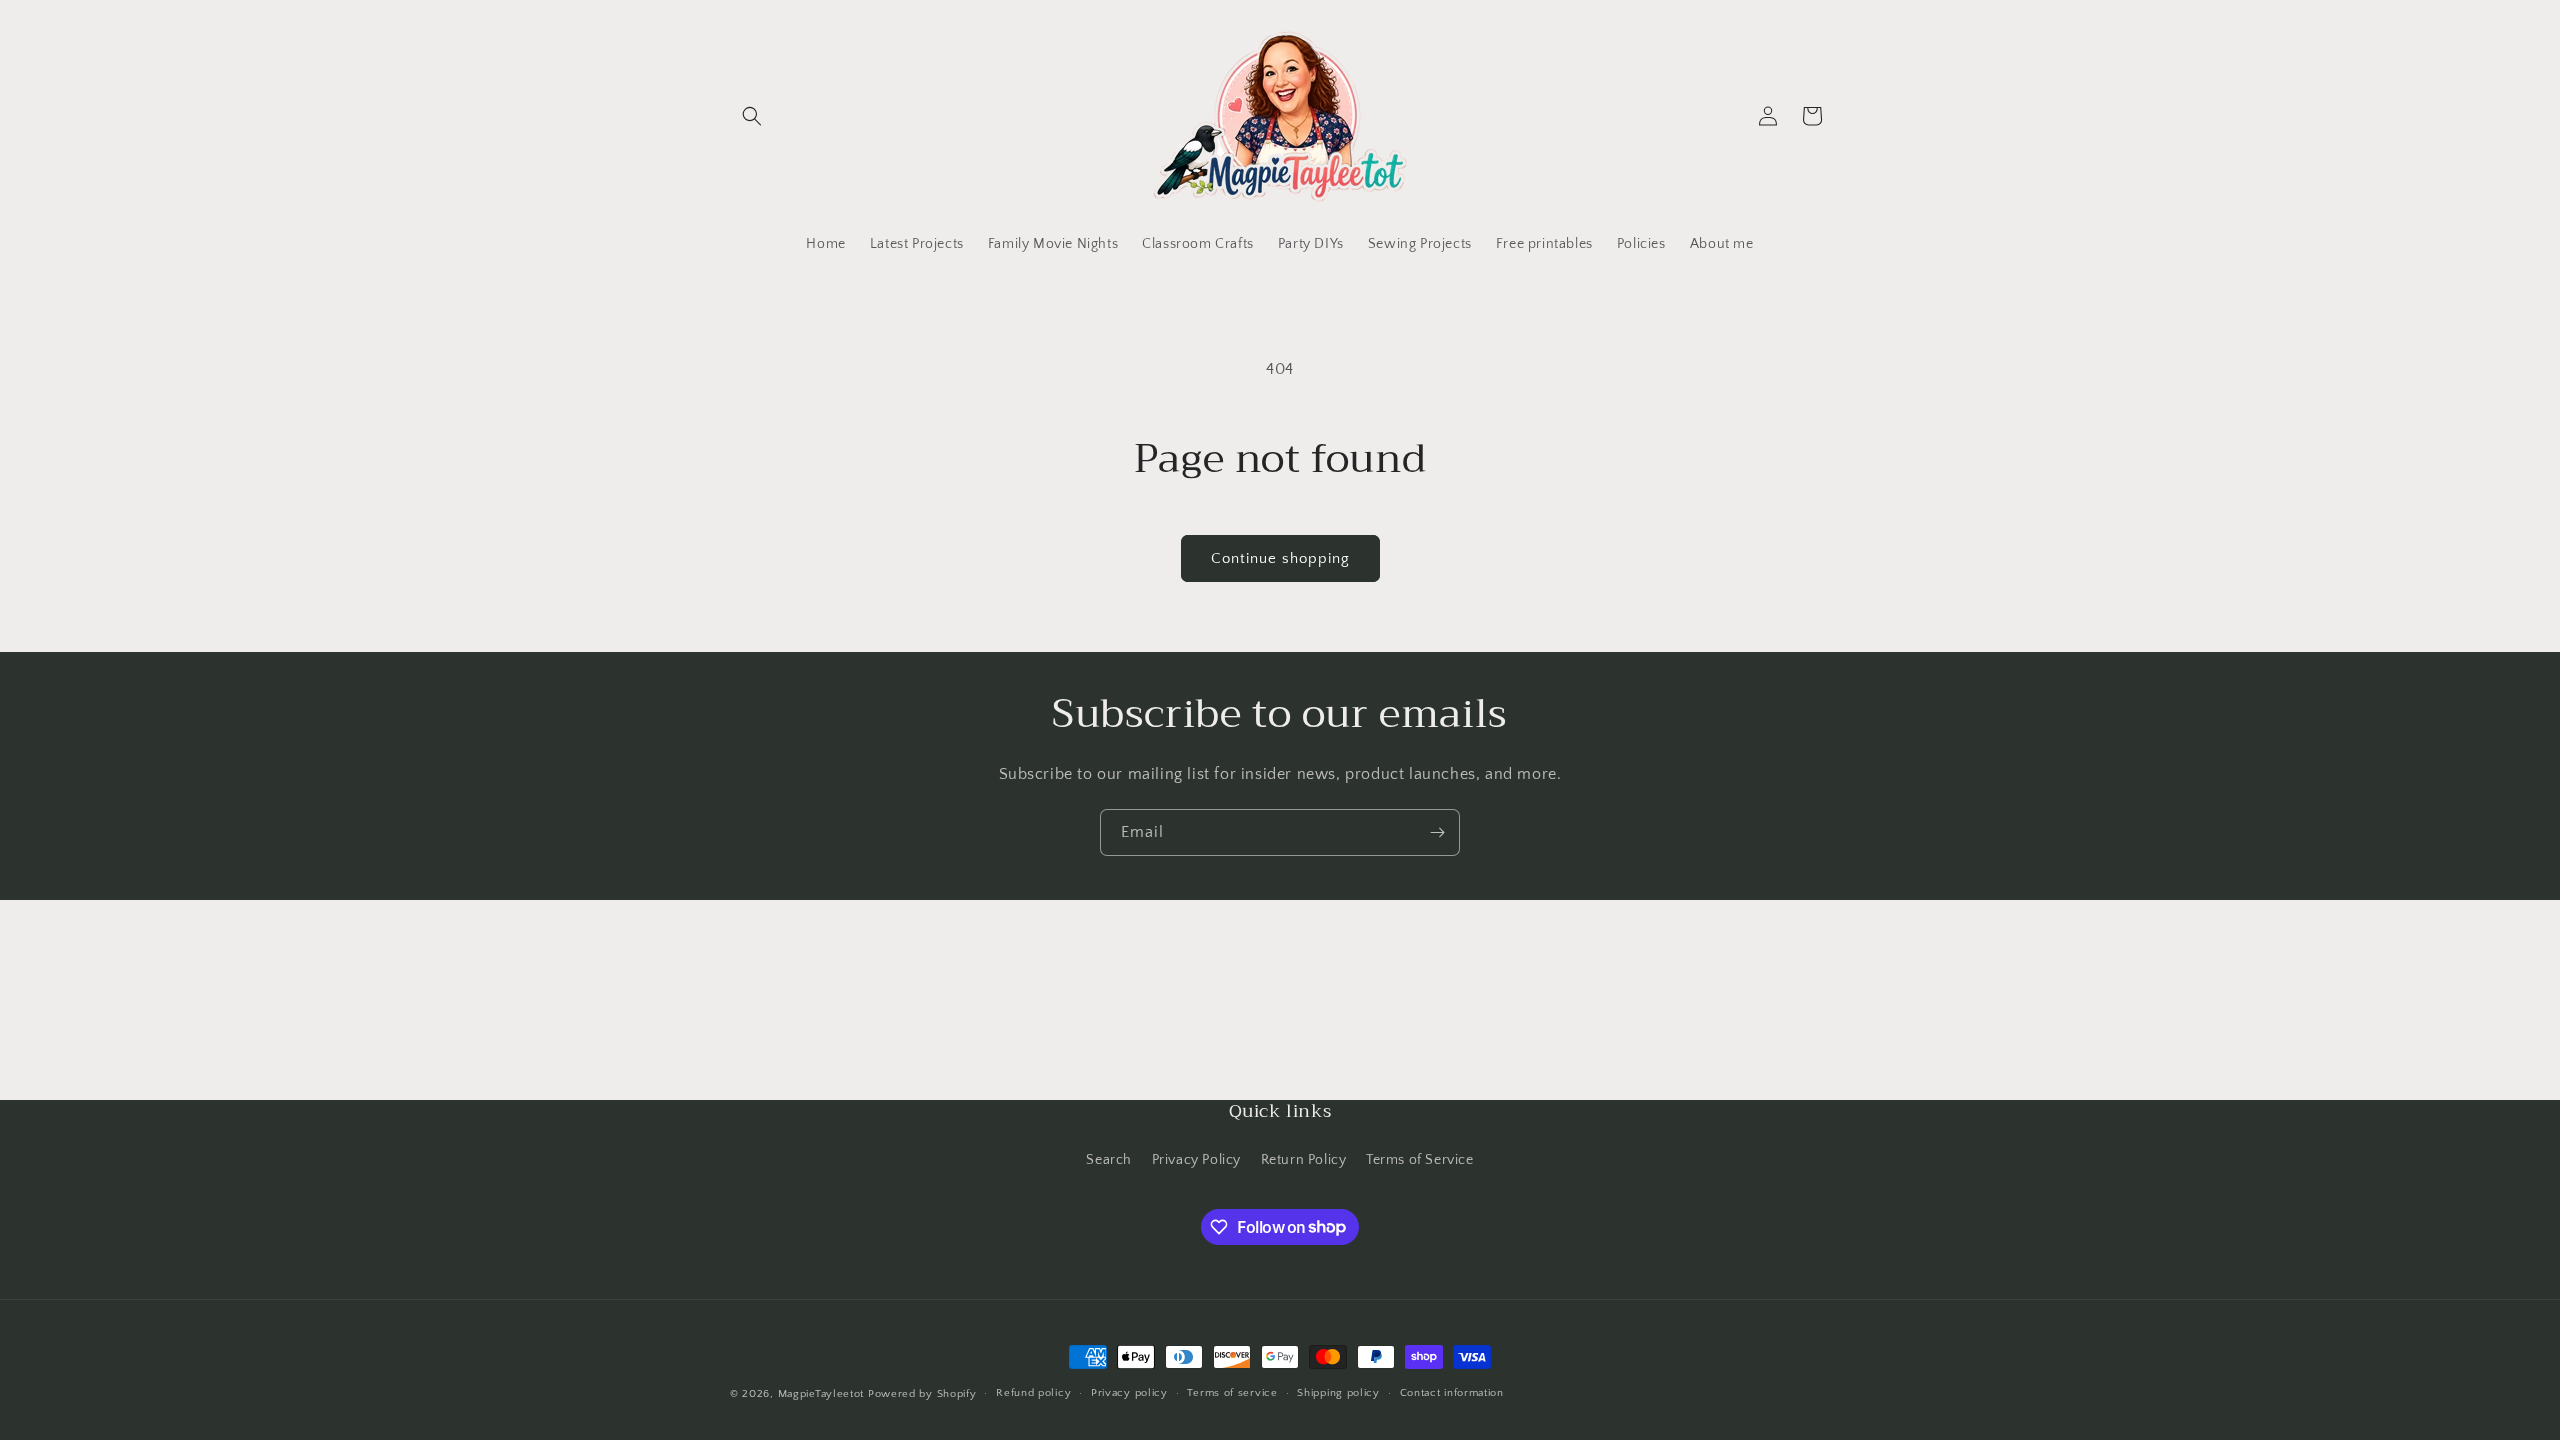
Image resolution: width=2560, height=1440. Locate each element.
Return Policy (1304, 1160)
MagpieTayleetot (821, 1394)
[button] (752, 116)
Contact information (1452, 1393)
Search (1109, 1160)
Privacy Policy (1196, 1160)
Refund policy (1033, 1393)
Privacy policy (1129, 1393)
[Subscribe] (1437, 832)
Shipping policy (1338, 1393)
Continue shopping (1280, 558)
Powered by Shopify (922, 1394)
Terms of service (1232, 1393)
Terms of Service (1420, 1160)
